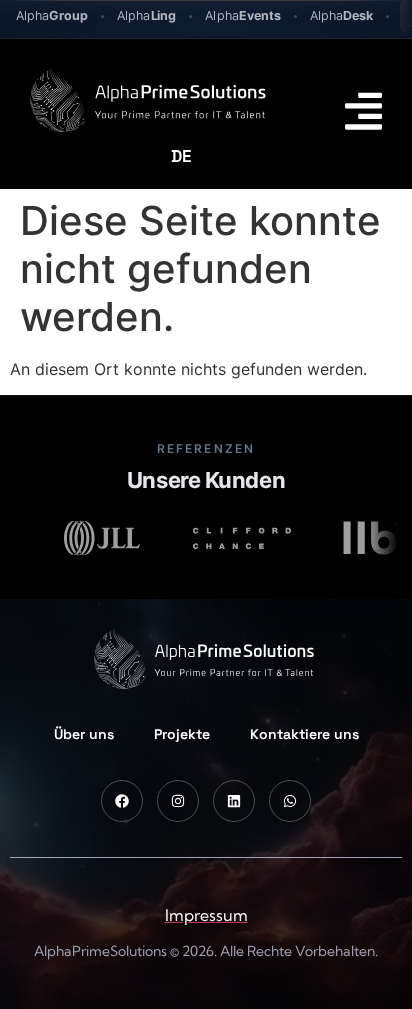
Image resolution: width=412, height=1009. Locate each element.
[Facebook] (122, 801)
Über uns (84, 734)
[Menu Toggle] (363, 111)
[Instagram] (178, 801)
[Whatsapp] (290, 801)
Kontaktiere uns (304, 734)
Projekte (182, 734)
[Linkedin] (234, 801)
